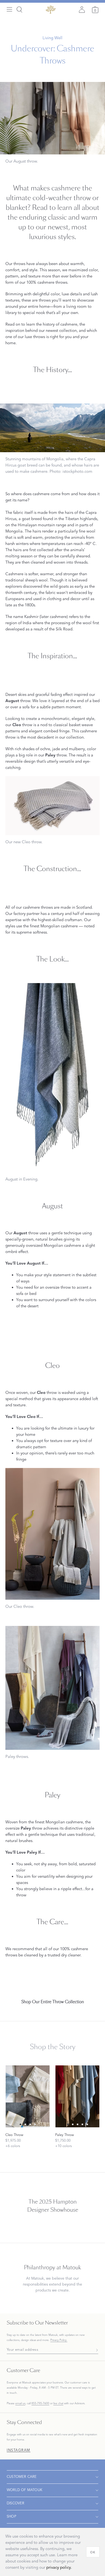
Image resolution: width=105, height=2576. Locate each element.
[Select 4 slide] (87, 2124)
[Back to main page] (51, 9)
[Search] (19, 9)
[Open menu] (9, 9)
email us (20, 2403)
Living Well (52, 38)
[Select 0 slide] (20, 2124)
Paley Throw (64, 2135)
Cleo (52, 1366)
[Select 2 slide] (30, 2124)
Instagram (19, 2451)
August (52, 1206)
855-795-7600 (40, 2403)
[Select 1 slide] (25, 2124)
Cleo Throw (14, 2135)
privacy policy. (59, 2567)
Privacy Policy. (59, 2340)
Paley (52, 1795)
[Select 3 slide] (35, 2124)
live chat (58, 2403)
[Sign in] (82, 9)
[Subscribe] (95, 2350)
